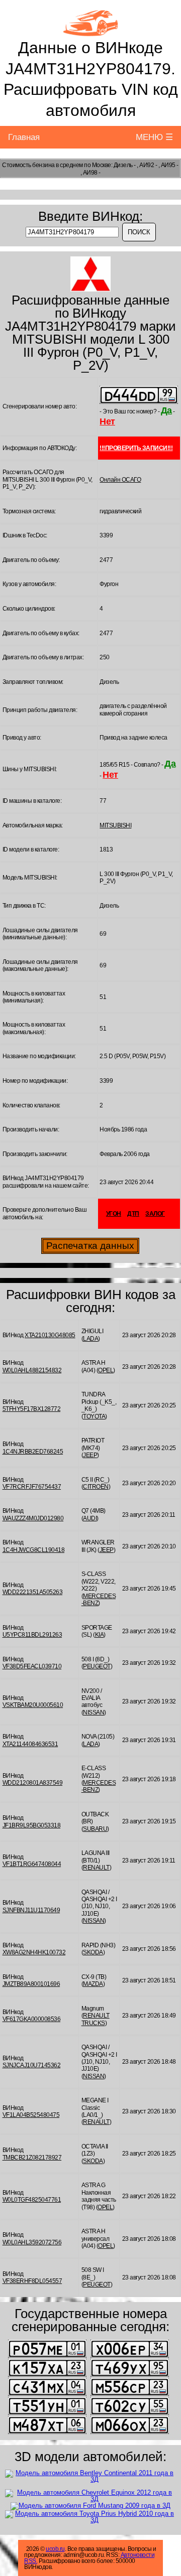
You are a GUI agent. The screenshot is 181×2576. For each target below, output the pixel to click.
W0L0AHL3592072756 (32, 2242)
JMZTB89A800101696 (31, 1984)
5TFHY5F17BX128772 (32, 1409)
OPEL (106, 1370)
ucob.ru (55, 2549)
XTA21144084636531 (30, 1744)
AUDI (90, 1518)
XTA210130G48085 (50, 1335)
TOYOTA (94, 1416)
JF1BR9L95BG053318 (32, 1825)
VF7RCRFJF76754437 (32, 1487)
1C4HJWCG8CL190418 (34, 1550)
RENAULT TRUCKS (96, 2019)
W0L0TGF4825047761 (32, 2200)
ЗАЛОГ (155, 1214)
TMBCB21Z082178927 (32, 2158)
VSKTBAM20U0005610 (33, 1705)
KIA (100, 1635)
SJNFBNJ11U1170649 (31, 1910)
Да (166, 410)
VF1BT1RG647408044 (32, 1864)
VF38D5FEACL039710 (32, 1666)
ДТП (133, 1214)
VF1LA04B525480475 (31, 2115)
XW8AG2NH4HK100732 (34, 1952)
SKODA (93, 1952)
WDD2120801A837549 (33, 1783)
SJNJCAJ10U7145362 (32, 2065)
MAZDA (93, 1984)
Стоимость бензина (28, 165)
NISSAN (94, 1712)
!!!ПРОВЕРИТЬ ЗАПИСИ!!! (136, 448)
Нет (107, 421)
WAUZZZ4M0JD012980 (33, 1518)
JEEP (90, 1455)
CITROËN (96, 1487)
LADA (90, 1339)
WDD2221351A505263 (33, 1592)
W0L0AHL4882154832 (32, 1370)
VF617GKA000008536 (32, 2019)
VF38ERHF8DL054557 (32, 2281)
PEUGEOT (97, 1666)
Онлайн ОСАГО (120, 480)
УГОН (114, 1214)
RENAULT (96, 1868)
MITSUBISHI (115, 825)
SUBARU (95, 1829)
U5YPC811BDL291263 (32, 1635)
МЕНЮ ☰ (154, 137)
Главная (24, 137)
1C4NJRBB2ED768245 (33, 1452)
